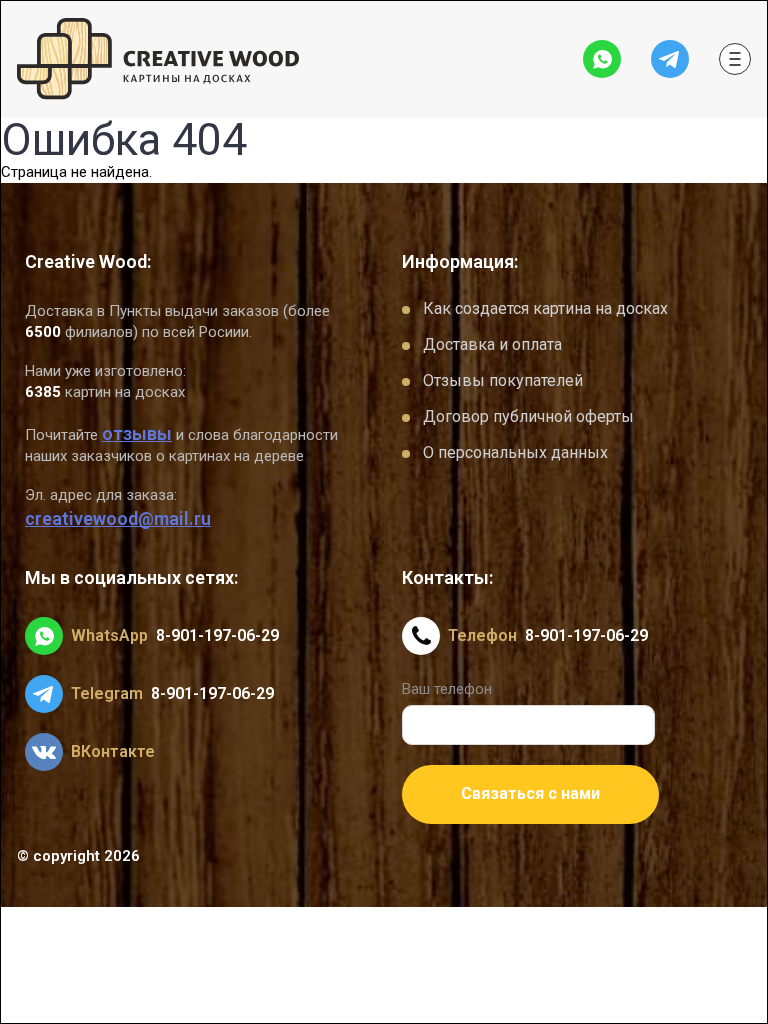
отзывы (137, 433)
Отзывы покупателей (503, 380)
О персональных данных (515, 452)
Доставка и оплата (492, 344)
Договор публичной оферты (528, 416)
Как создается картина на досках (545, 308)
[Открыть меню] (735, 59)
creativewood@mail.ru (118, 518)
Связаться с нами (530, 793)
